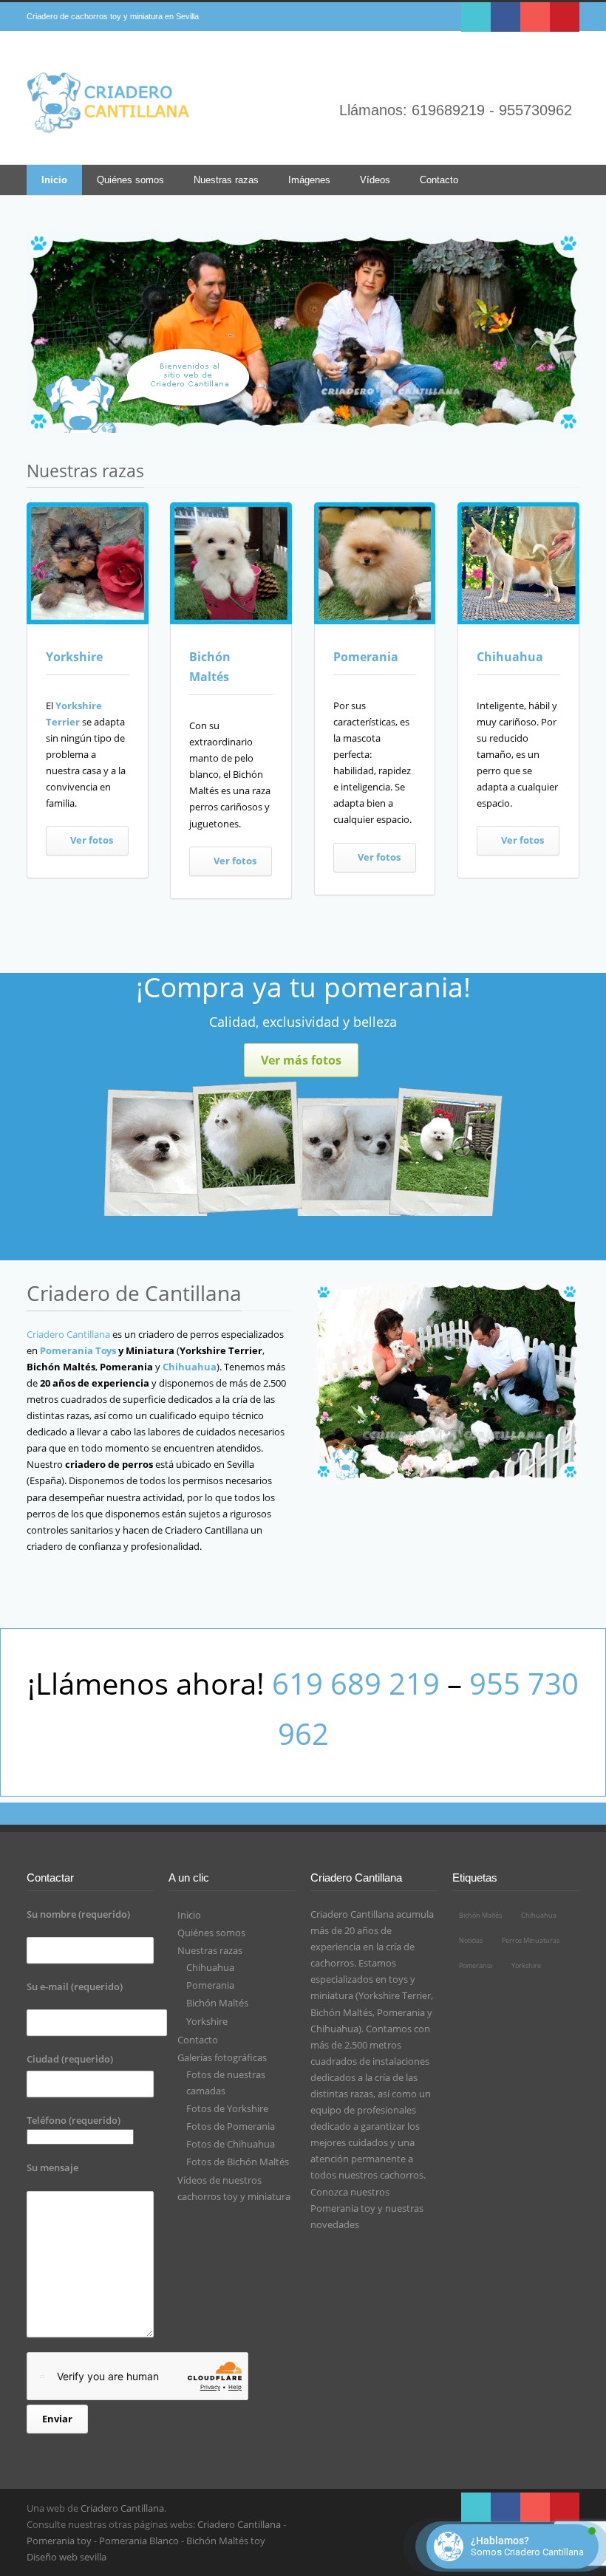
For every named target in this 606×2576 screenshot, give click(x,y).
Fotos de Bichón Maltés (238, 2162)
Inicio (54, 180)
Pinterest (565, 17)
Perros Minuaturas (531, 1940)
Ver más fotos (301, 1060)
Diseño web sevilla (67, 2557)
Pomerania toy (343, 2208)
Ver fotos (92, 840)
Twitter (476, 17)
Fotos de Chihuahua (231, 2144)
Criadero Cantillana (68, 1334)
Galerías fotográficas (222, 2057)
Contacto (439, 180)
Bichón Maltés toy (226, 2541)
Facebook (505, 17)
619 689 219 (356, 1683)
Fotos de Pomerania (231, 2126)
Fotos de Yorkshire (227, 2108)
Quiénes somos (130, 180)
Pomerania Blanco (139, 2541)
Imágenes (309, 180)
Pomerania (366, 657)
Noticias (471, 1940)
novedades (335, 2224)
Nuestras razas (226, 180)
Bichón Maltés (217, 2003)
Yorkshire (74, 657)
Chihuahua (510, 657)
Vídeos (375, 180)
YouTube (535, 17)
